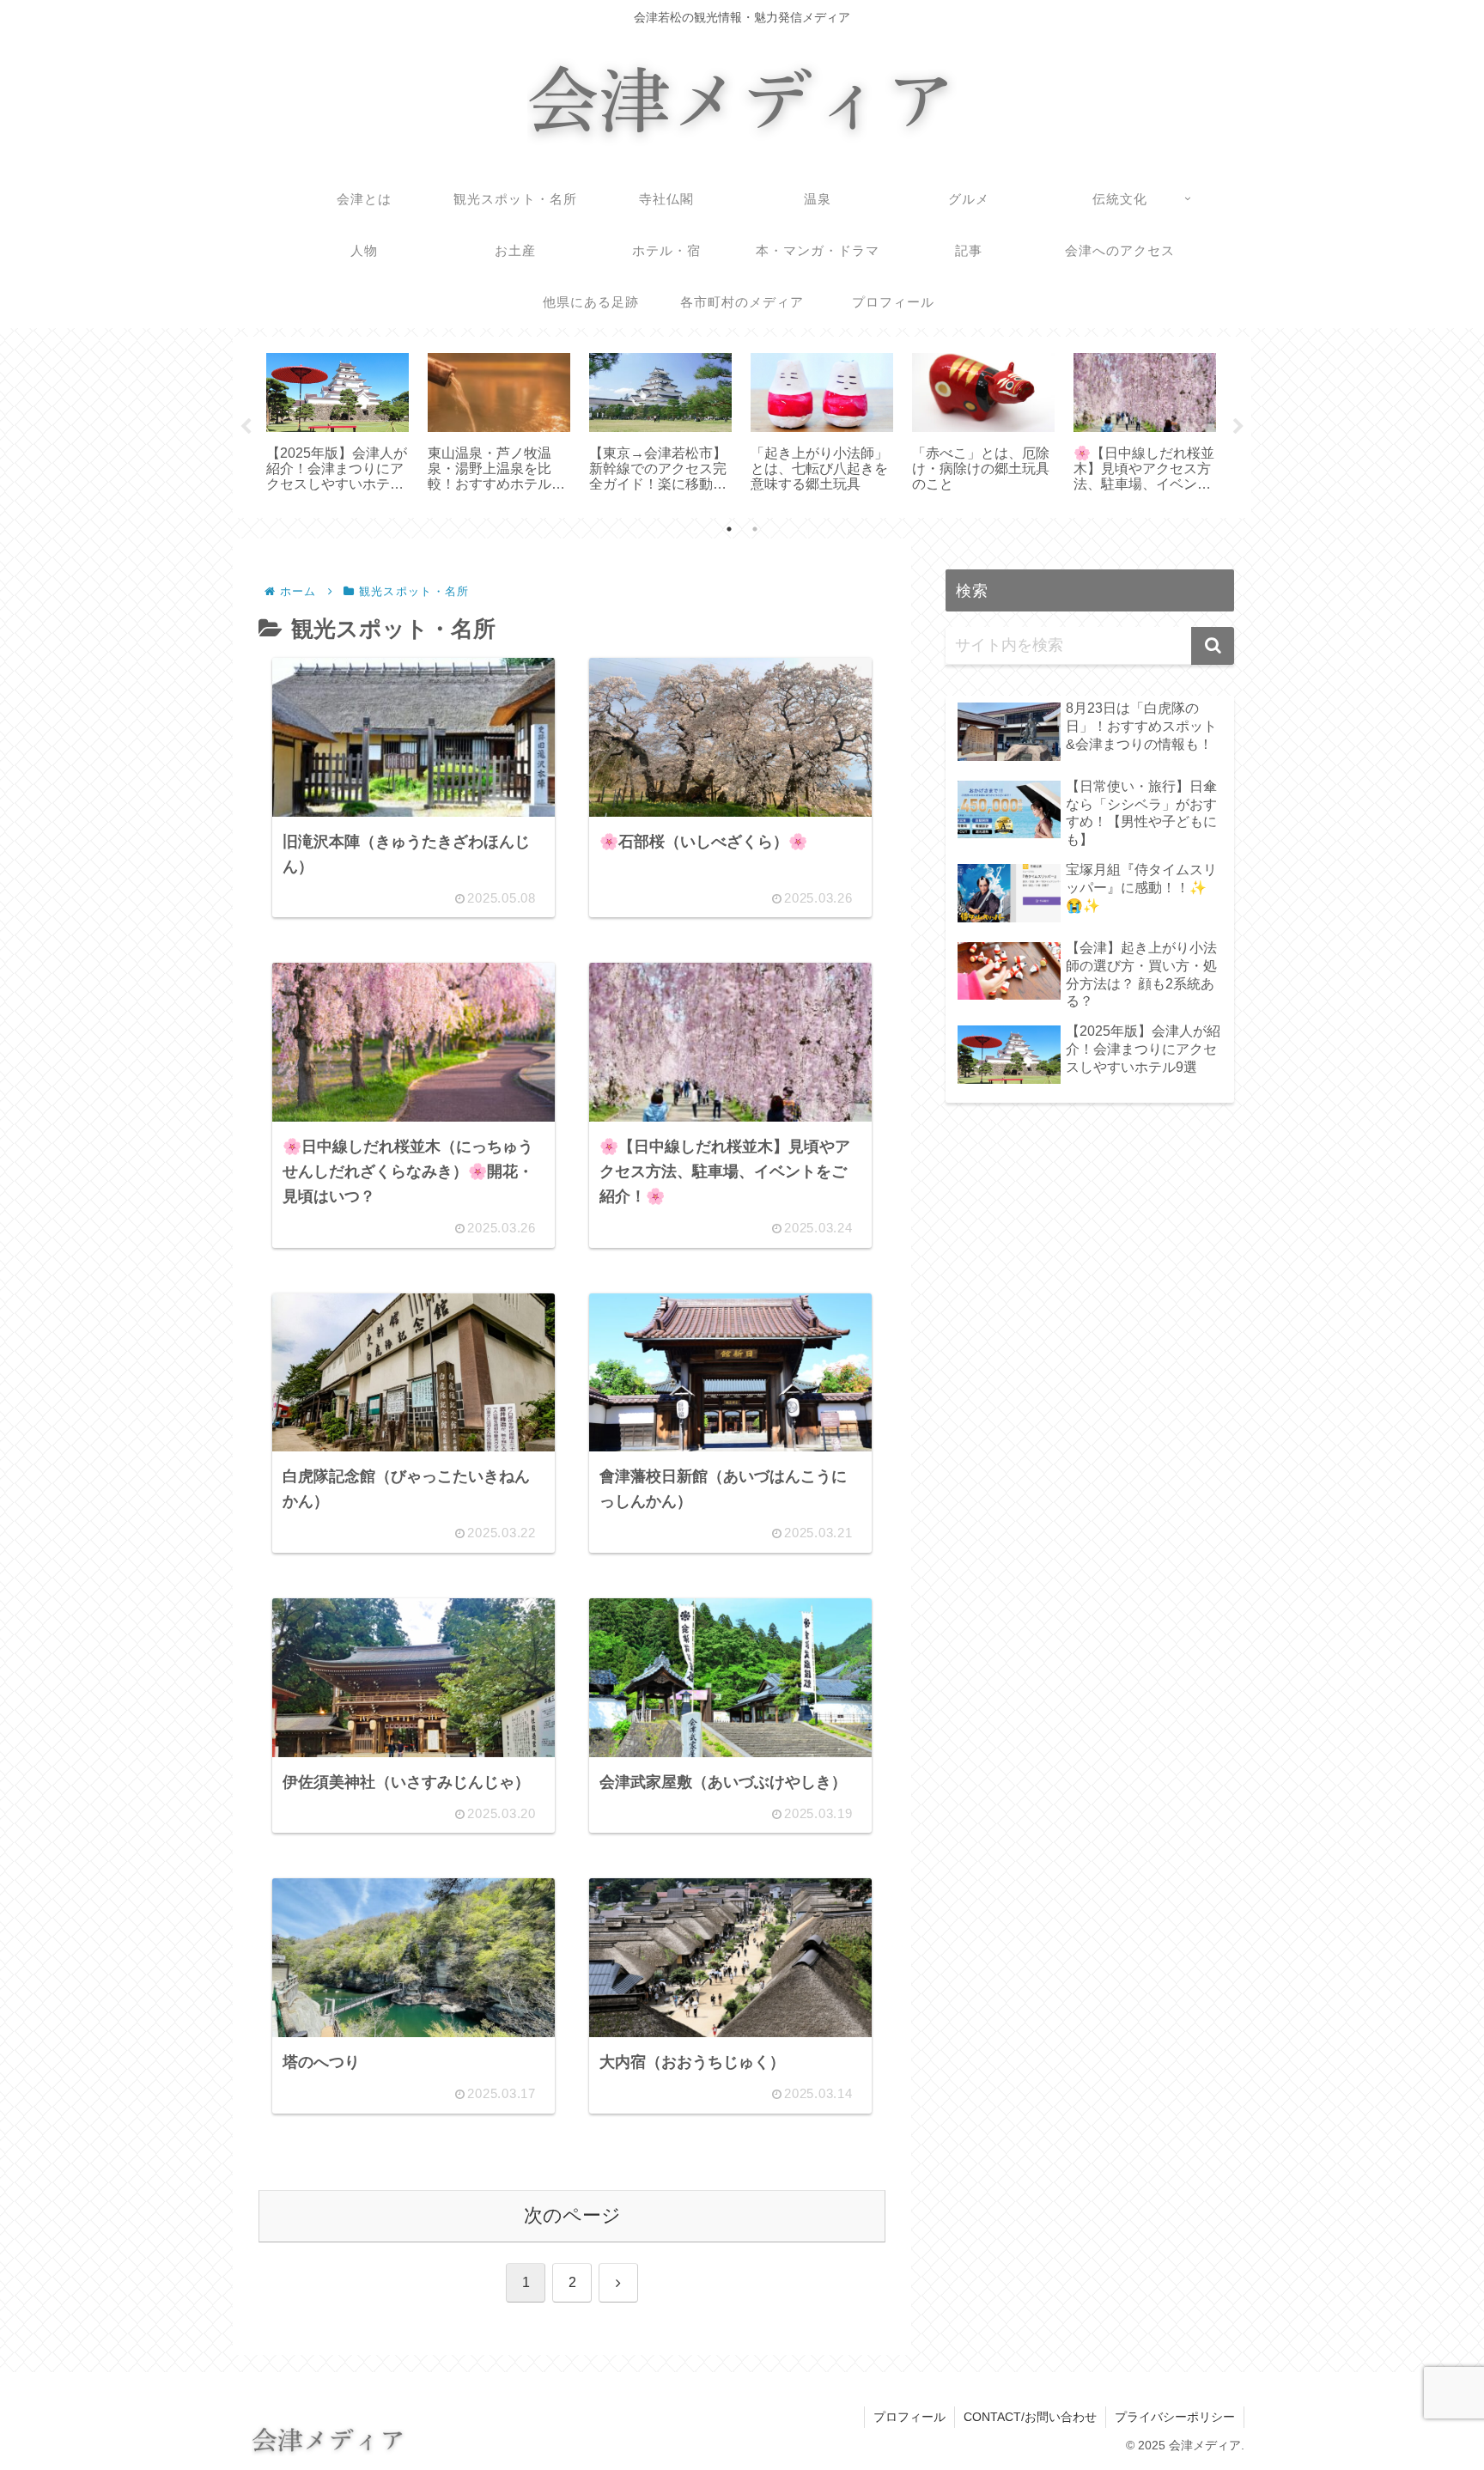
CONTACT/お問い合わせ (1030, 2417)
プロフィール (909, 2417)
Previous (246, 427)
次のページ (572, 2215)
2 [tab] (755, 529)
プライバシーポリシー (1175, 2417)
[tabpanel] (338, 424)
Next (1238, 427)
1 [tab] (729, 529)
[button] (1213, 646)
